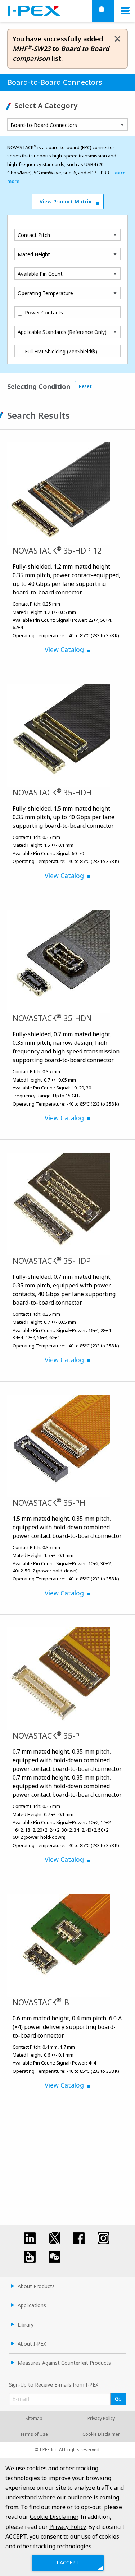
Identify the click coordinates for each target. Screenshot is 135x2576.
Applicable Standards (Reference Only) (62, 332)
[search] (103, 11)
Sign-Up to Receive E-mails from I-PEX (54, 2385)
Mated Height (34, 254)
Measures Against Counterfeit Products (64, 2363)
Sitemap (34, 2418)
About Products (36, 2286)
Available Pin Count (40, 274)
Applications (32, 2305)
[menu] (125, 11)
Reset (85, 386)
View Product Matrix (66, 201)
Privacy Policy (101, 2418)
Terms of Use (34, 2434)
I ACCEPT (68, 2563)
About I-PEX (32, 2344)
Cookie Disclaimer (101, 2434)
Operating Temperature (45, 293)
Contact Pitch (34, 235)
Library (26, 2325)
